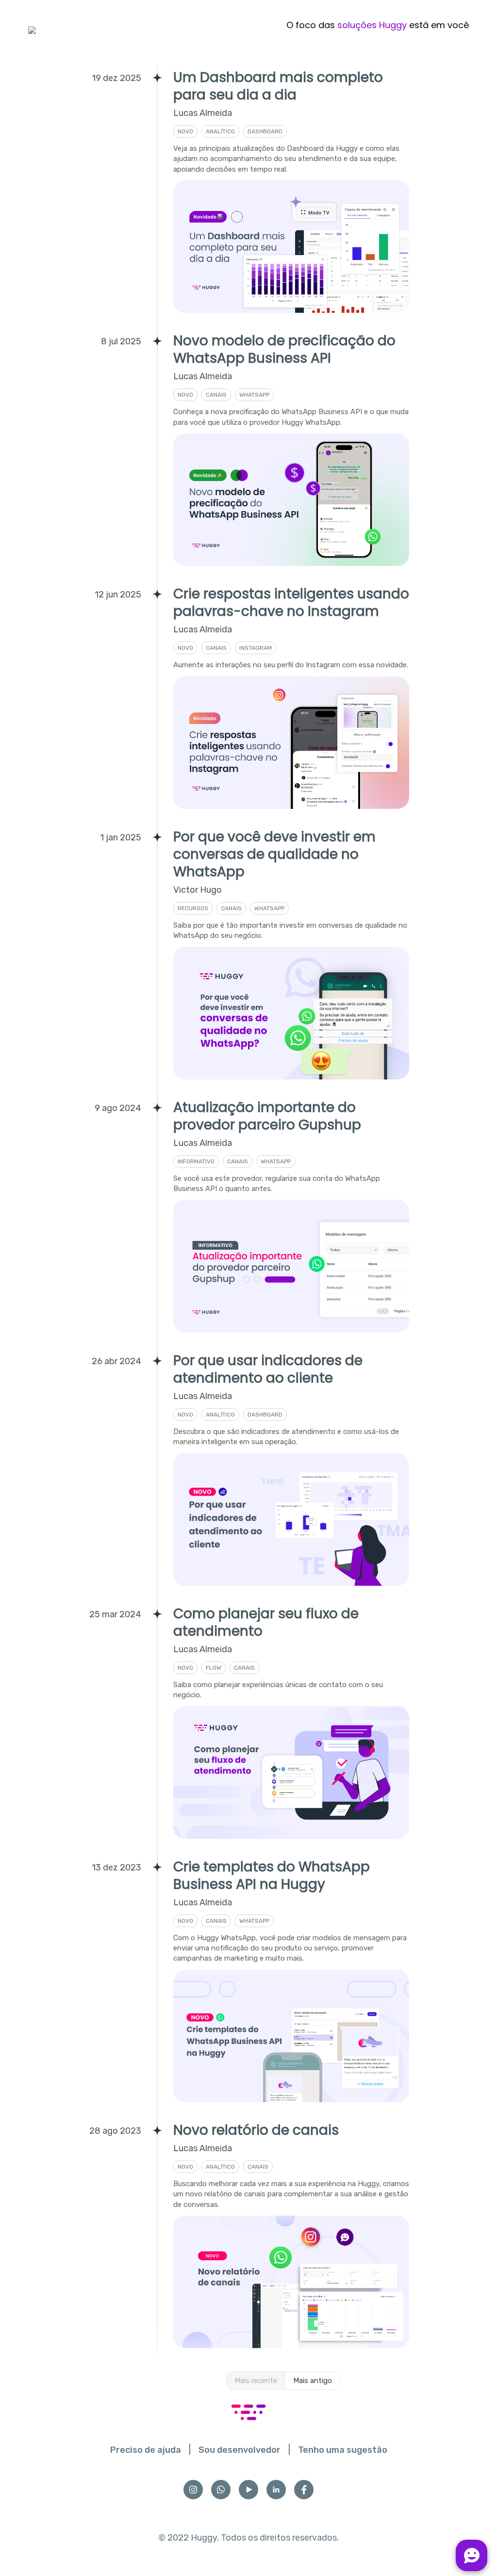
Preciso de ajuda (146, 2450)
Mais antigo (313, 2381)
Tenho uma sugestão (343, 2450)
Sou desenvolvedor (240, 2450)
